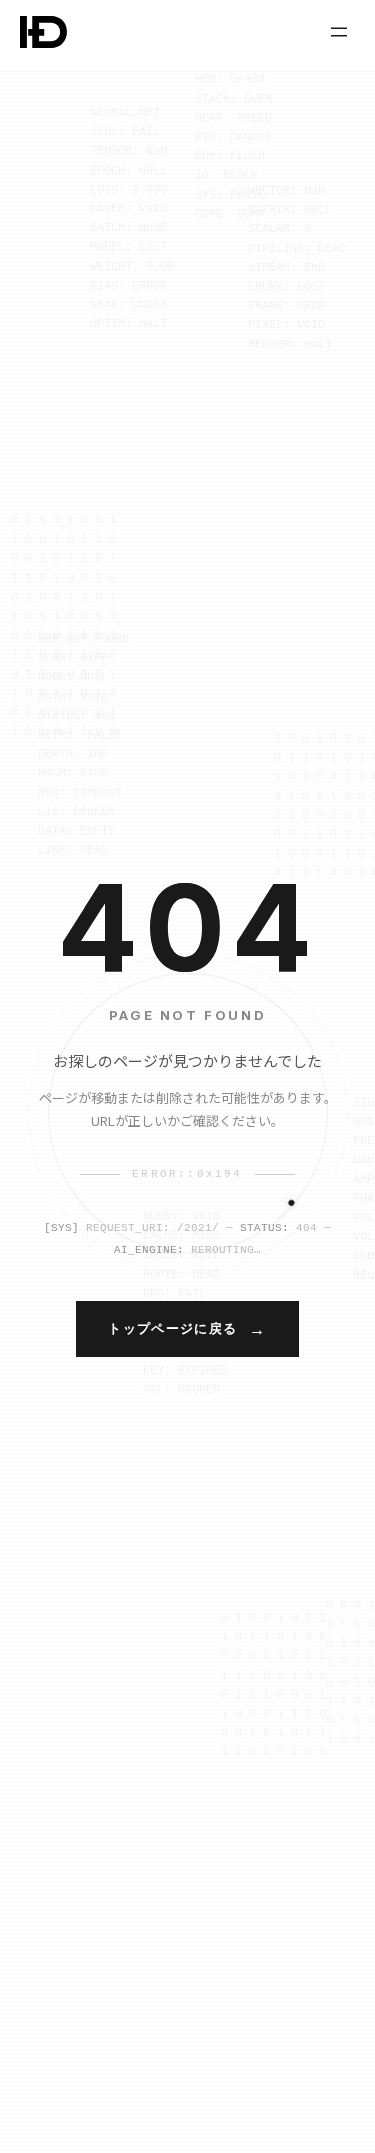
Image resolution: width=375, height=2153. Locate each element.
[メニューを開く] (339, 32)
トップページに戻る (172, 1328)
